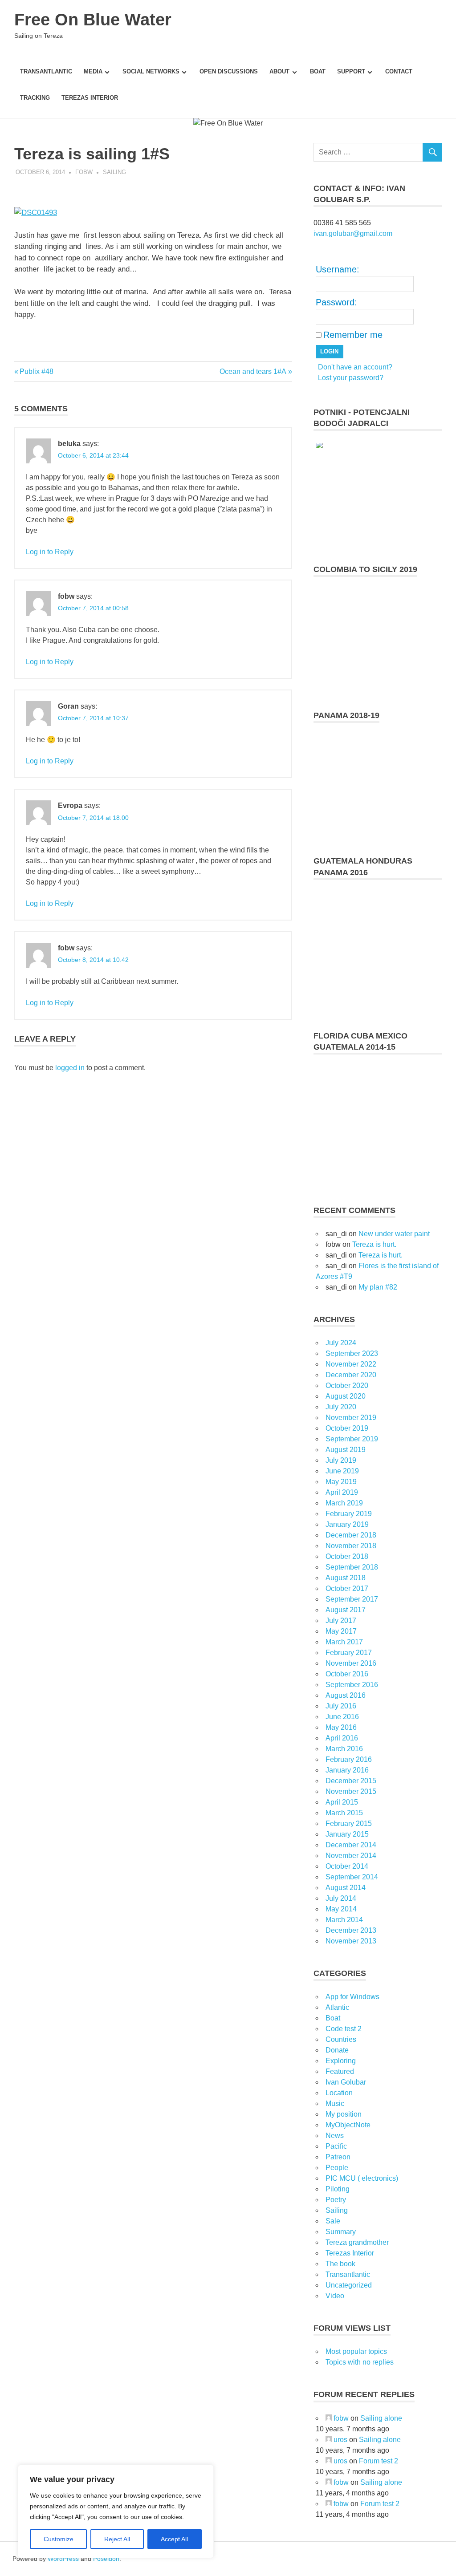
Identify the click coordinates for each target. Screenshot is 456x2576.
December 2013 (351, 1930)
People (337, 2168)
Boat (318, 71)
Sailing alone (381, 2418)
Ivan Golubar (346, 2082)
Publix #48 (36, 371)
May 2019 (341, 1482)
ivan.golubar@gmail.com (353, 233)
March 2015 (344, 1813)
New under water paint (394, 1234)
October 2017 (347, 1588)
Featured (340, 2071)
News (335, 2136)
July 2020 (341, 1407)
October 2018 (347, 1556)
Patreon (338, 2157)
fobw (84, 172)
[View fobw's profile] (329, 2418)
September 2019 (352, 1439)
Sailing (114, 172)
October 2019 (347, 1428)
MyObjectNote (348, 2125)
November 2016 (351, 1663)
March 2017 (344, 1642)
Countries (341, 2039)
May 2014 (341, 1909)
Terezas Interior (90, 98)
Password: (336, 302)
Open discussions (229, 71)
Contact (399, 71)
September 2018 (352, 1567)
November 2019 (351, 1418)
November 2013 (351, 1941)
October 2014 (347, 1866)
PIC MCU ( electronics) (362, 2178)
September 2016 (352, 1685)
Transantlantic (46, 71)
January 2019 (347, 1524)
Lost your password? (351, 378)
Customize (59, 2539)
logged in (70, 1068)
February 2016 (349, 1759)
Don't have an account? (355, 367)
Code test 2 (344, 2029)
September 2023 (352, 1353)
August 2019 (346, 1450)
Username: (338, 269)
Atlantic (337, 2007)
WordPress (63, 2559)
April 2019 (342, 1492)
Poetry (336, 2200)
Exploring (341, 2061)
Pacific (336, 2146)
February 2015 (349, 1823)
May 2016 (341, 1727)
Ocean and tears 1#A (253, 371)
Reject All (117, 2539)
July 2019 (341, 1460)
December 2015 (351, 1781)
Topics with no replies (360, 2362)
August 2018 (346, 1578)
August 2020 (346, 1396)
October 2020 (347, 1385)
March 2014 (344, 1920)
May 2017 (341, 1631)
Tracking (35, 98)
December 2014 (351, 1845)
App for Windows (352, 1997)
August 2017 (346, 1610)
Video (335, 2296)
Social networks (151, 71)
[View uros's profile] (329, 2440)
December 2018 (351, 1535)
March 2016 (344, 1749)
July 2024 (341, 1343)
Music (335, 2103)
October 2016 (347, 1674)
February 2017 (349, 1653)
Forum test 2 (379, 2461)
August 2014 (346, 1888)
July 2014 (341, 1898)
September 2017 (352, 1599)
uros (340, 2440)
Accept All (174, 2539)
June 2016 (342, 1717)
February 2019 (349, 1514)
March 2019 (344, 1503)
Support (351, 71)
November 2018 (351, 1546)
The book (340, 2264)
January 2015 (347, 1834)
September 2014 (352, 1877)
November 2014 (351, 1856)
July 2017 (341, 1621)
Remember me (353, 335)
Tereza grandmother (357, 2242)
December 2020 (351, 1375)
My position (344, 2114)
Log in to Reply (50, 552)
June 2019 (342, 1471)
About (279, 71)
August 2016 (346, 1695)
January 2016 (347, 1770)
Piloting (338, 2189)
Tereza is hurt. (374, 1244)
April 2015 (342, 1802)
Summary (341, 2232)
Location (339, 2093)
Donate (337, 2050)
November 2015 (351, 1791)
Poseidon (106, 2559)
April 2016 (342, 1738)
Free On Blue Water (93, 20)
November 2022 (351, 1364)
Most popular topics (356, 2351)
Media (93, 71)
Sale (333, 2221)
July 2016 (341, 1706)
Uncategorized (349, 2285)
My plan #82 (378, 1287)
